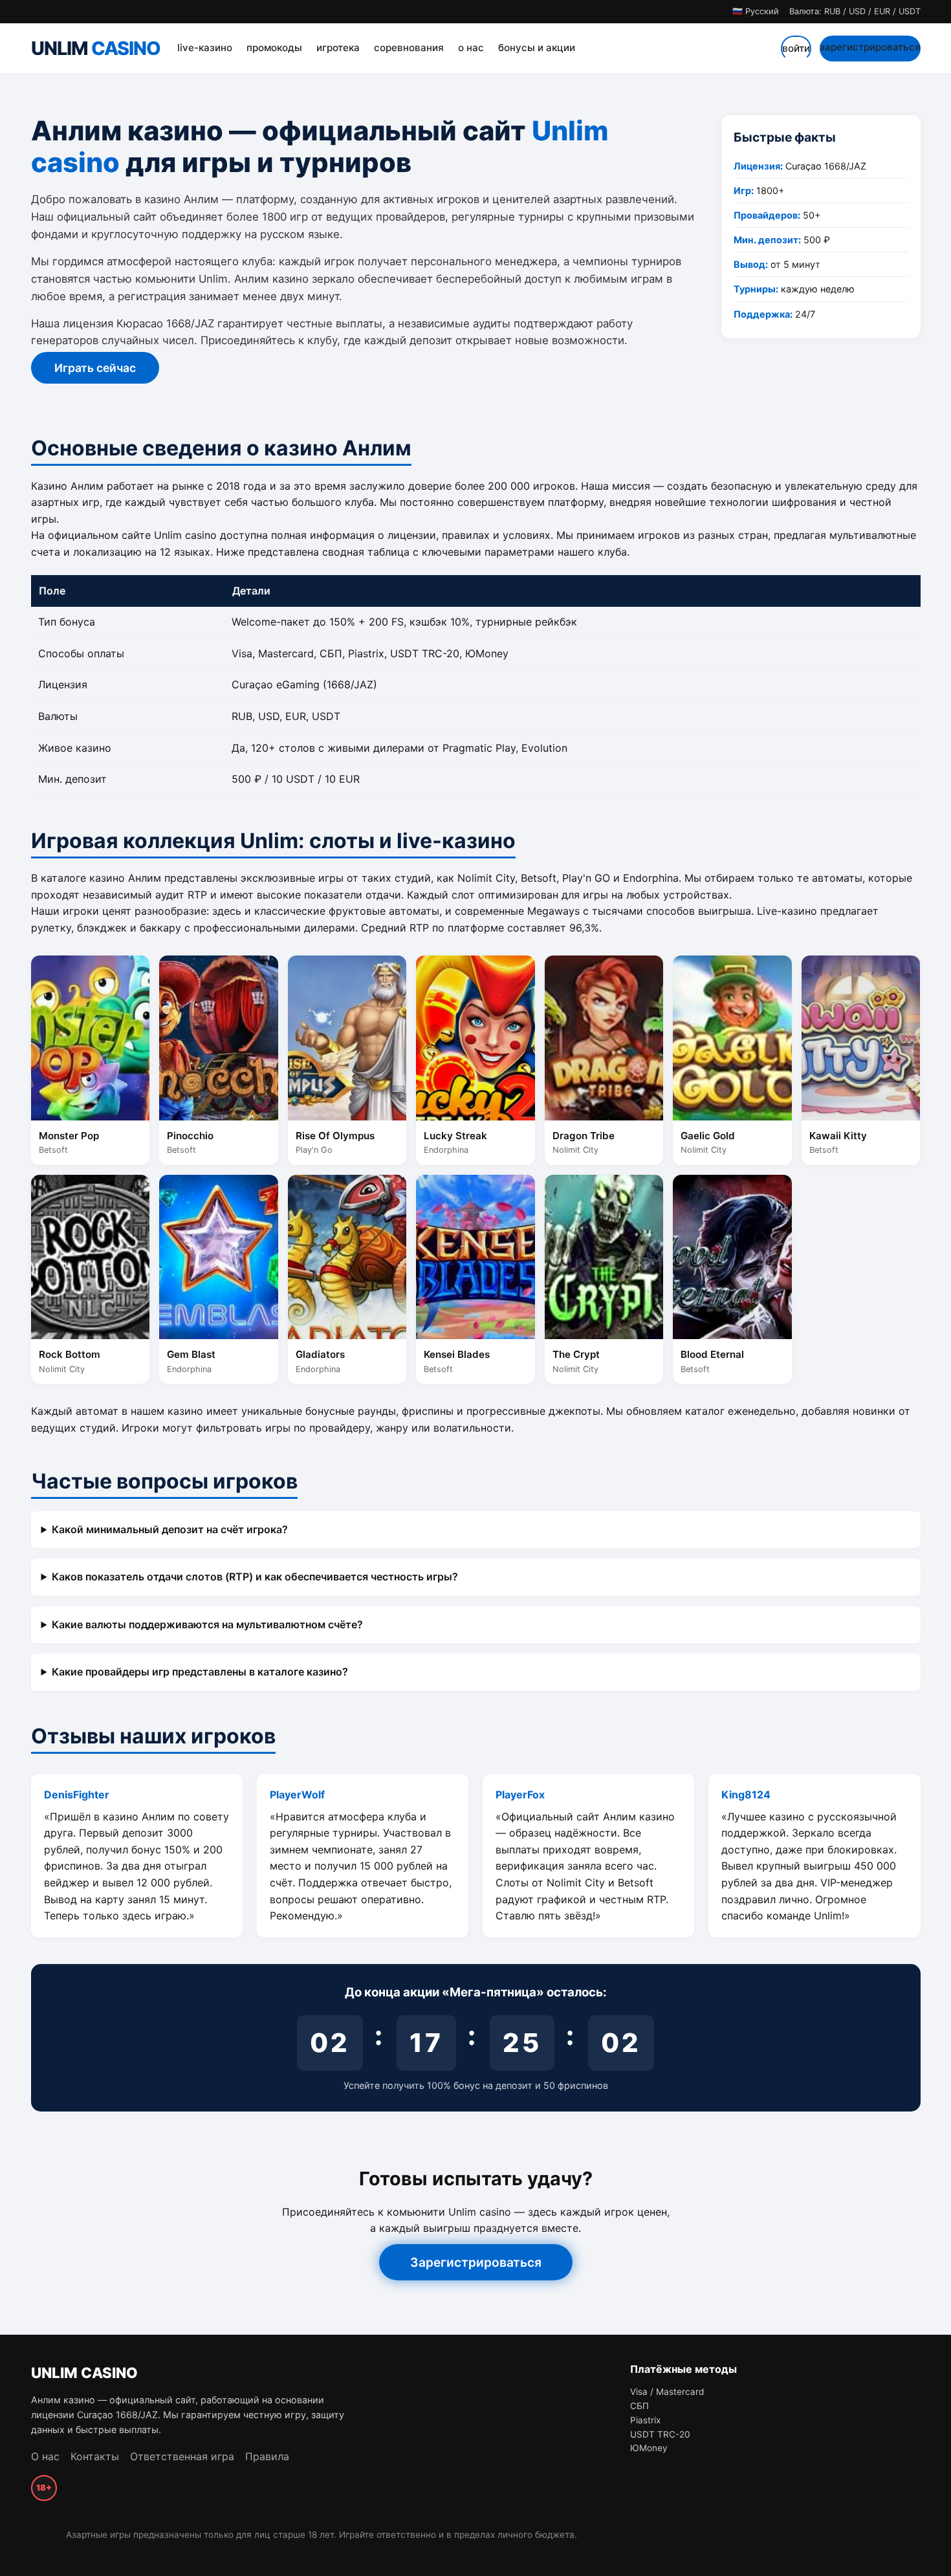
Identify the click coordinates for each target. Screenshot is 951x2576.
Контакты (95, 2456)
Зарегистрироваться (476, 2262)
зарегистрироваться (870, 47)
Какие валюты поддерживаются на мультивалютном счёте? (207, 1624)
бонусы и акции (537, 48)
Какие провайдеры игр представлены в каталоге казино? (200, 1672)
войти (796, 48)
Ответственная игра (182, 2456)
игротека (338, 48)
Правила (267, 2456)
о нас (471, 48)
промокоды (274, 48)
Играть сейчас (95, 368)
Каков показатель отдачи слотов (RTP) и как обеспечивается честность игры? (255, 1577)
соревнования (409, 48)
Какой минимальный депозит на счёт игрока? (170, 1529)
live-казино (205, 48)
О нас (45, 2456)
